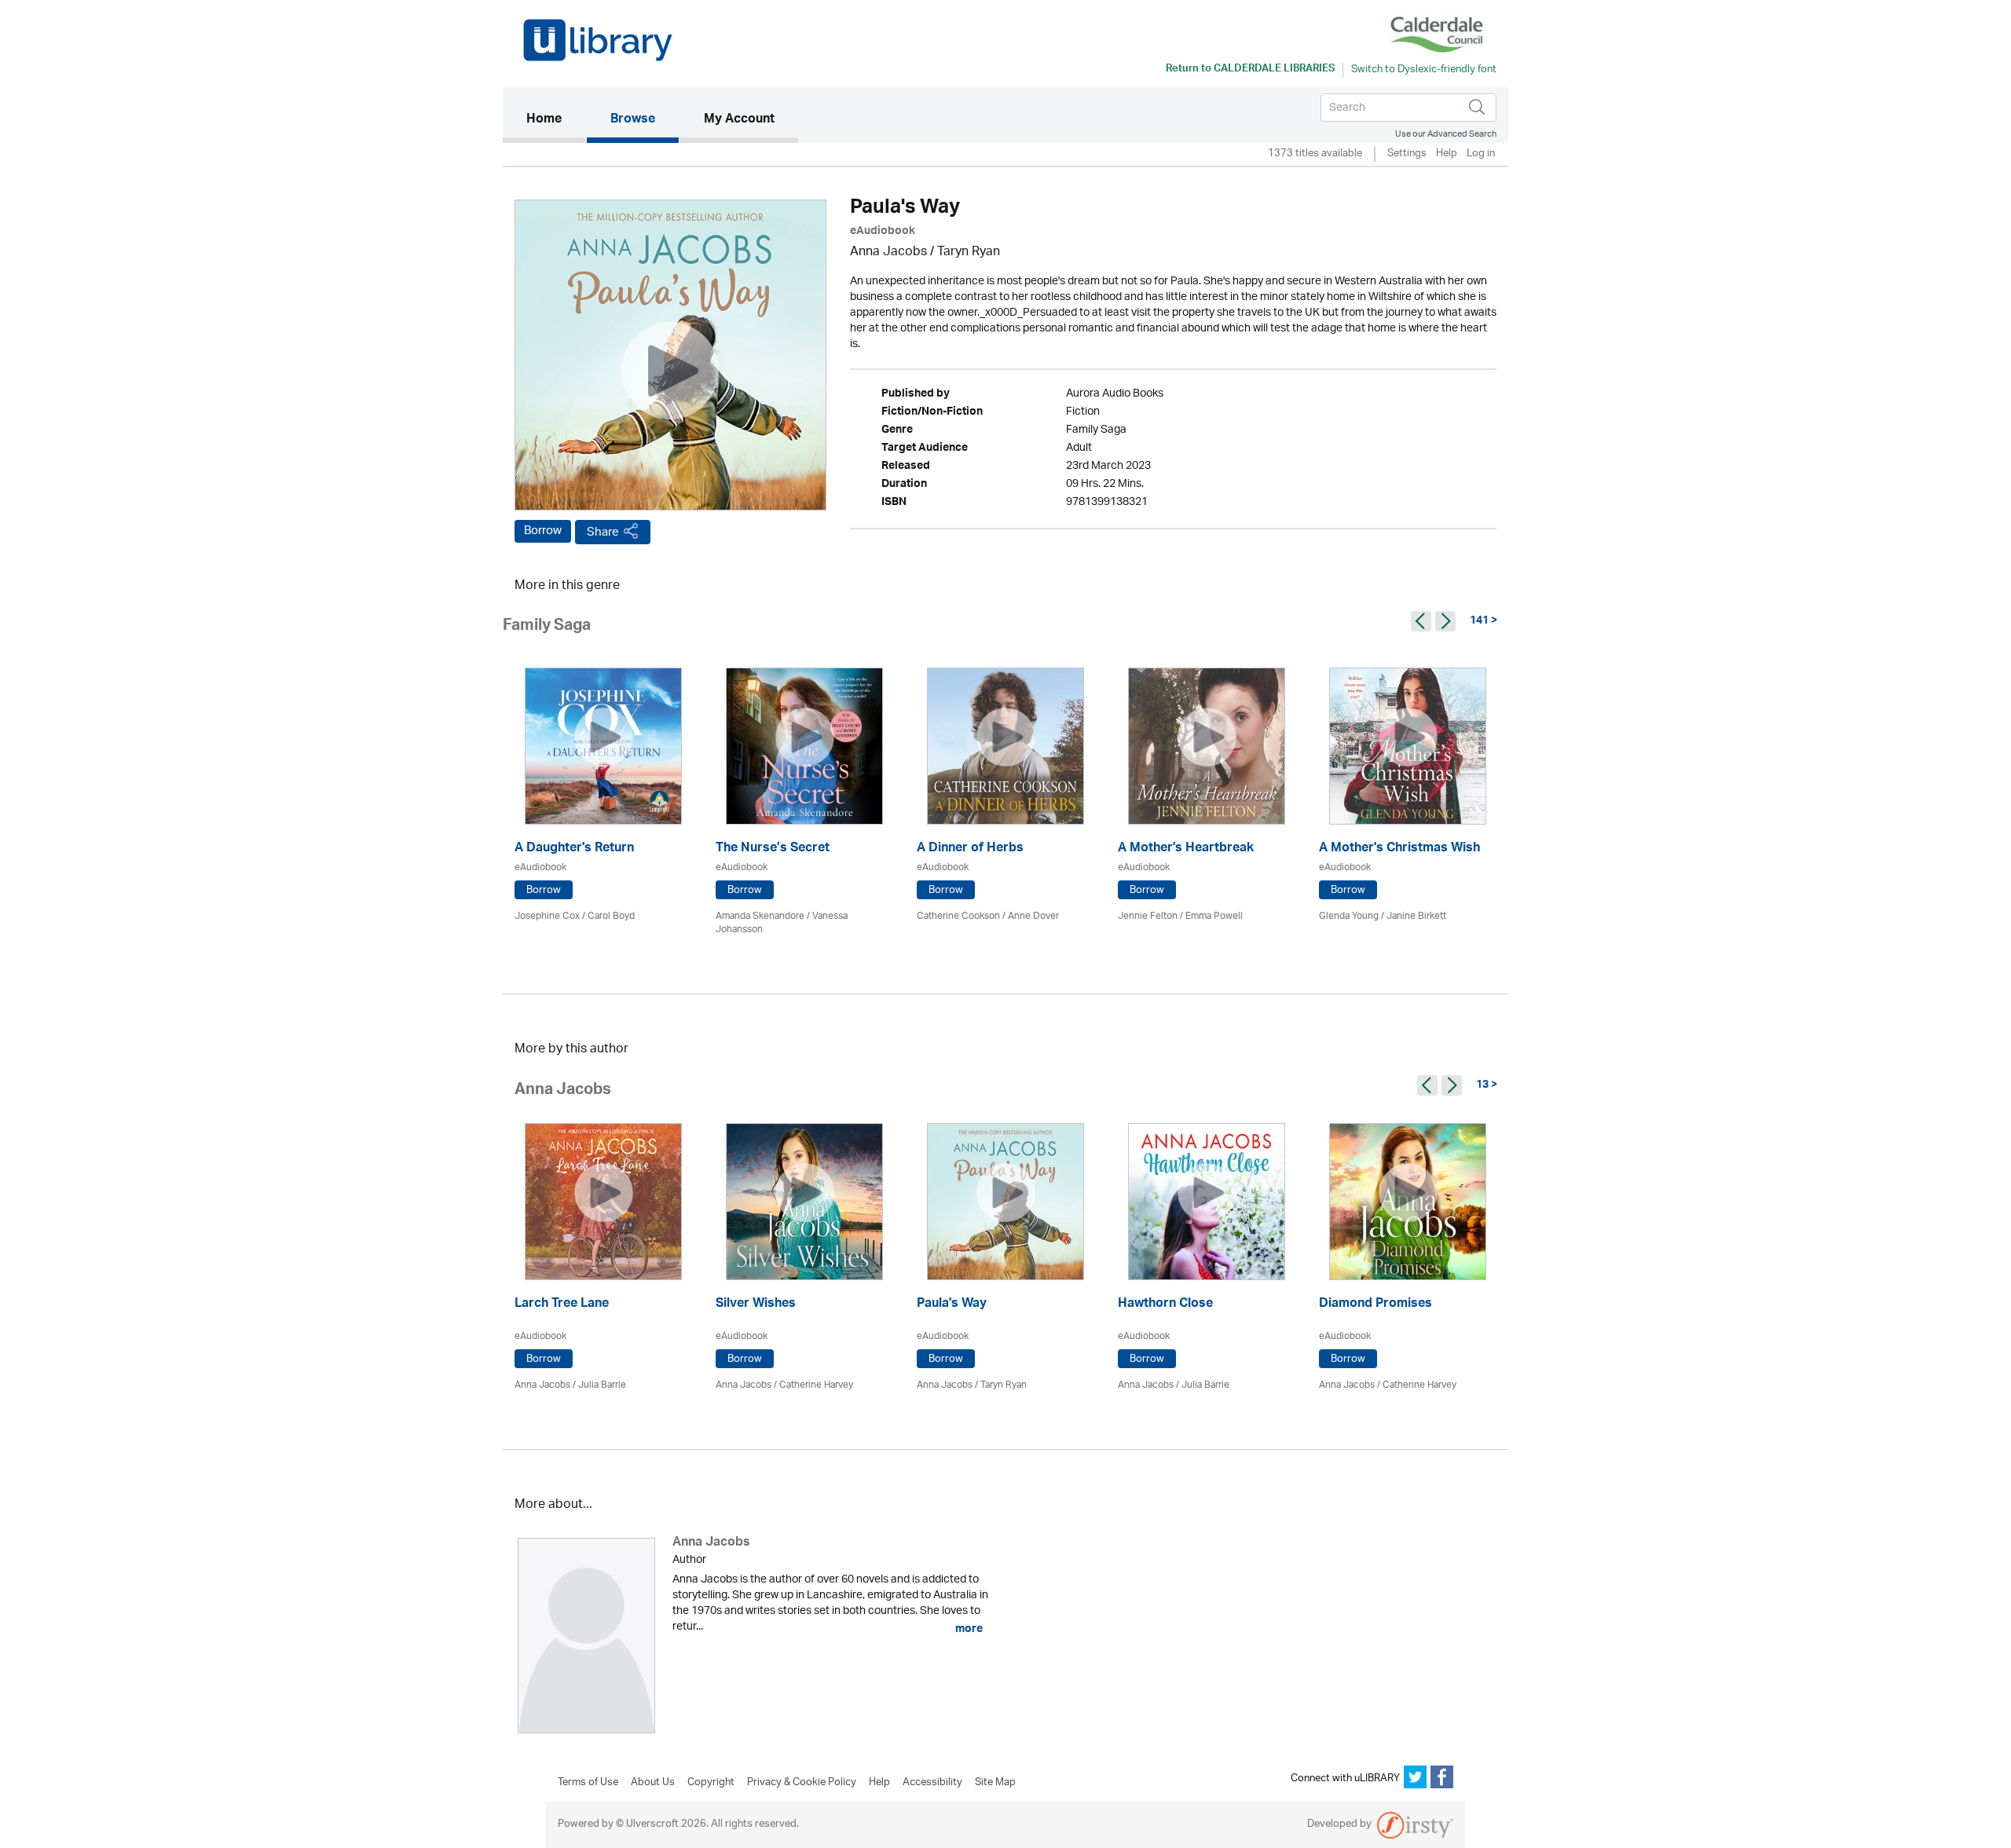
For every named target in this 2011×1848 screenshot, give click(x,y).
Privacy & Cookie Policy (802, 1783)
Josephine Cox (547, 916)
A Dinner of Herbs (970, 849)
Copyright (711, 1783)
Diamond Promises (1375, 1305)
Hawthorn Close (1165, 1305)
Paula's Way (952, 1305)
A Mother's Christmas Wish (1399, 849)
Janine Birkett (1416, 916)
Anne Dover (1033, 916)
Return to (1250, 70)
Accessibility (932, 1783)
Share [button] (603, 532)
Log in (1481, 154)
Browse (633, 120)
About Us (653, 1783)
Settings (1407, 154)
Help (1447, 154)
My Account (739, 120)
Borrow (543, 531)
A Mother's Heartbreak (1186, 849)
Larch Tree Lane (562, 1305)
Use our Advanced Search (1446, 134)
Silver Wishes (756, 1305)
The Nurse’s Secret (773, 849)
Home (556, 120)
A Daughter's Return (574, 849)
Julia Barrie (602, 1385)
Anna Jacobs (888, 252)
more (968, 1629)
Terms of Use (588, 1783)
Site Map (995, 1783)
